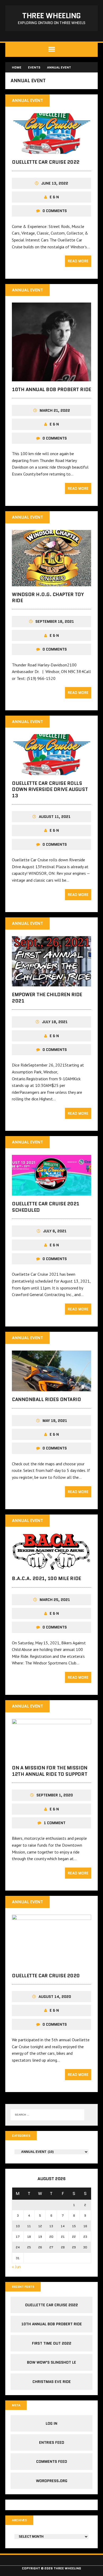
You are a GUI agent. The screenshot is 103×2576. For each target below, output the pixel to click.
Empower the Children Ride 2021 (47, 998)
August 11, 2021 (55, 817)
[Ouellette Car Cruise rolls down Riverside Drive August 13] (51, 771)
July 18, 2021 (55, 1022)
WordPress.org (52, 2481)
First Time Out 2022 (52, 2343)
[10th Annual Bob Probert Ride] (51, 378)
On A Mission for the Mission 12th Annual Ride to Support (50, 1771)
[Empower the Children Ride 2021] (51, 983)
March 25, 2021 (55, 1600)
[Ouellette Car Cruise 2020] (51, 1964)
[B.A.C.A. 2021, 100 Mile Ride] (51, 1567)
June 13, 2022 (55, 183)
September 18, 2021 (55, 621)
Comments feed (52, 2461)
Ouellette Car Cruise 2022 (46, 162)
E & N (54, 197)
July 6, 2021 (55, 1231)
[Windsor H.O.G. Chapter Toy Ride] (51, 583)
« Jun (16, 2267)
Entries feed (52, 2442)
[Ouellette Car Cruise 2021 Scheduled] (51, 1192)
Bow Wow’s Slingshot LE (51, 2362)
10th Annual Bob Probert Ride (51, 390)
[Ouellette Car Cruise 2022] (51, 150)
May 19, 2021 (55, 1421)
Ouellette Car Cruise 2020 (46, 1976)
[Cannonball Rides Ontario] (51, 1388)
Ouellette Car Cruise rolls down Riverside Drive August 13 (50, 790)
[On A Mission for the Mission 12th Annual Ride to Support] (51, 1756)
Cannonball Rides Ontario (46, 1399)
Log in (51, 2423)
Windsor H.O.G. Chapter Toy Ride (48, 598)
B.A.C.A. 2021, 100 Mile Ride (46, 1578)
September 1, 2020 (55, 1795)
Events (34, 67)
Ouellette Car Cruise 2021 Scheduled (46, 1207)
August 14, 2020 (55, 1997)
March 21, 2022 (55, 410)
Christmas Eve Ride (52, 2382)
